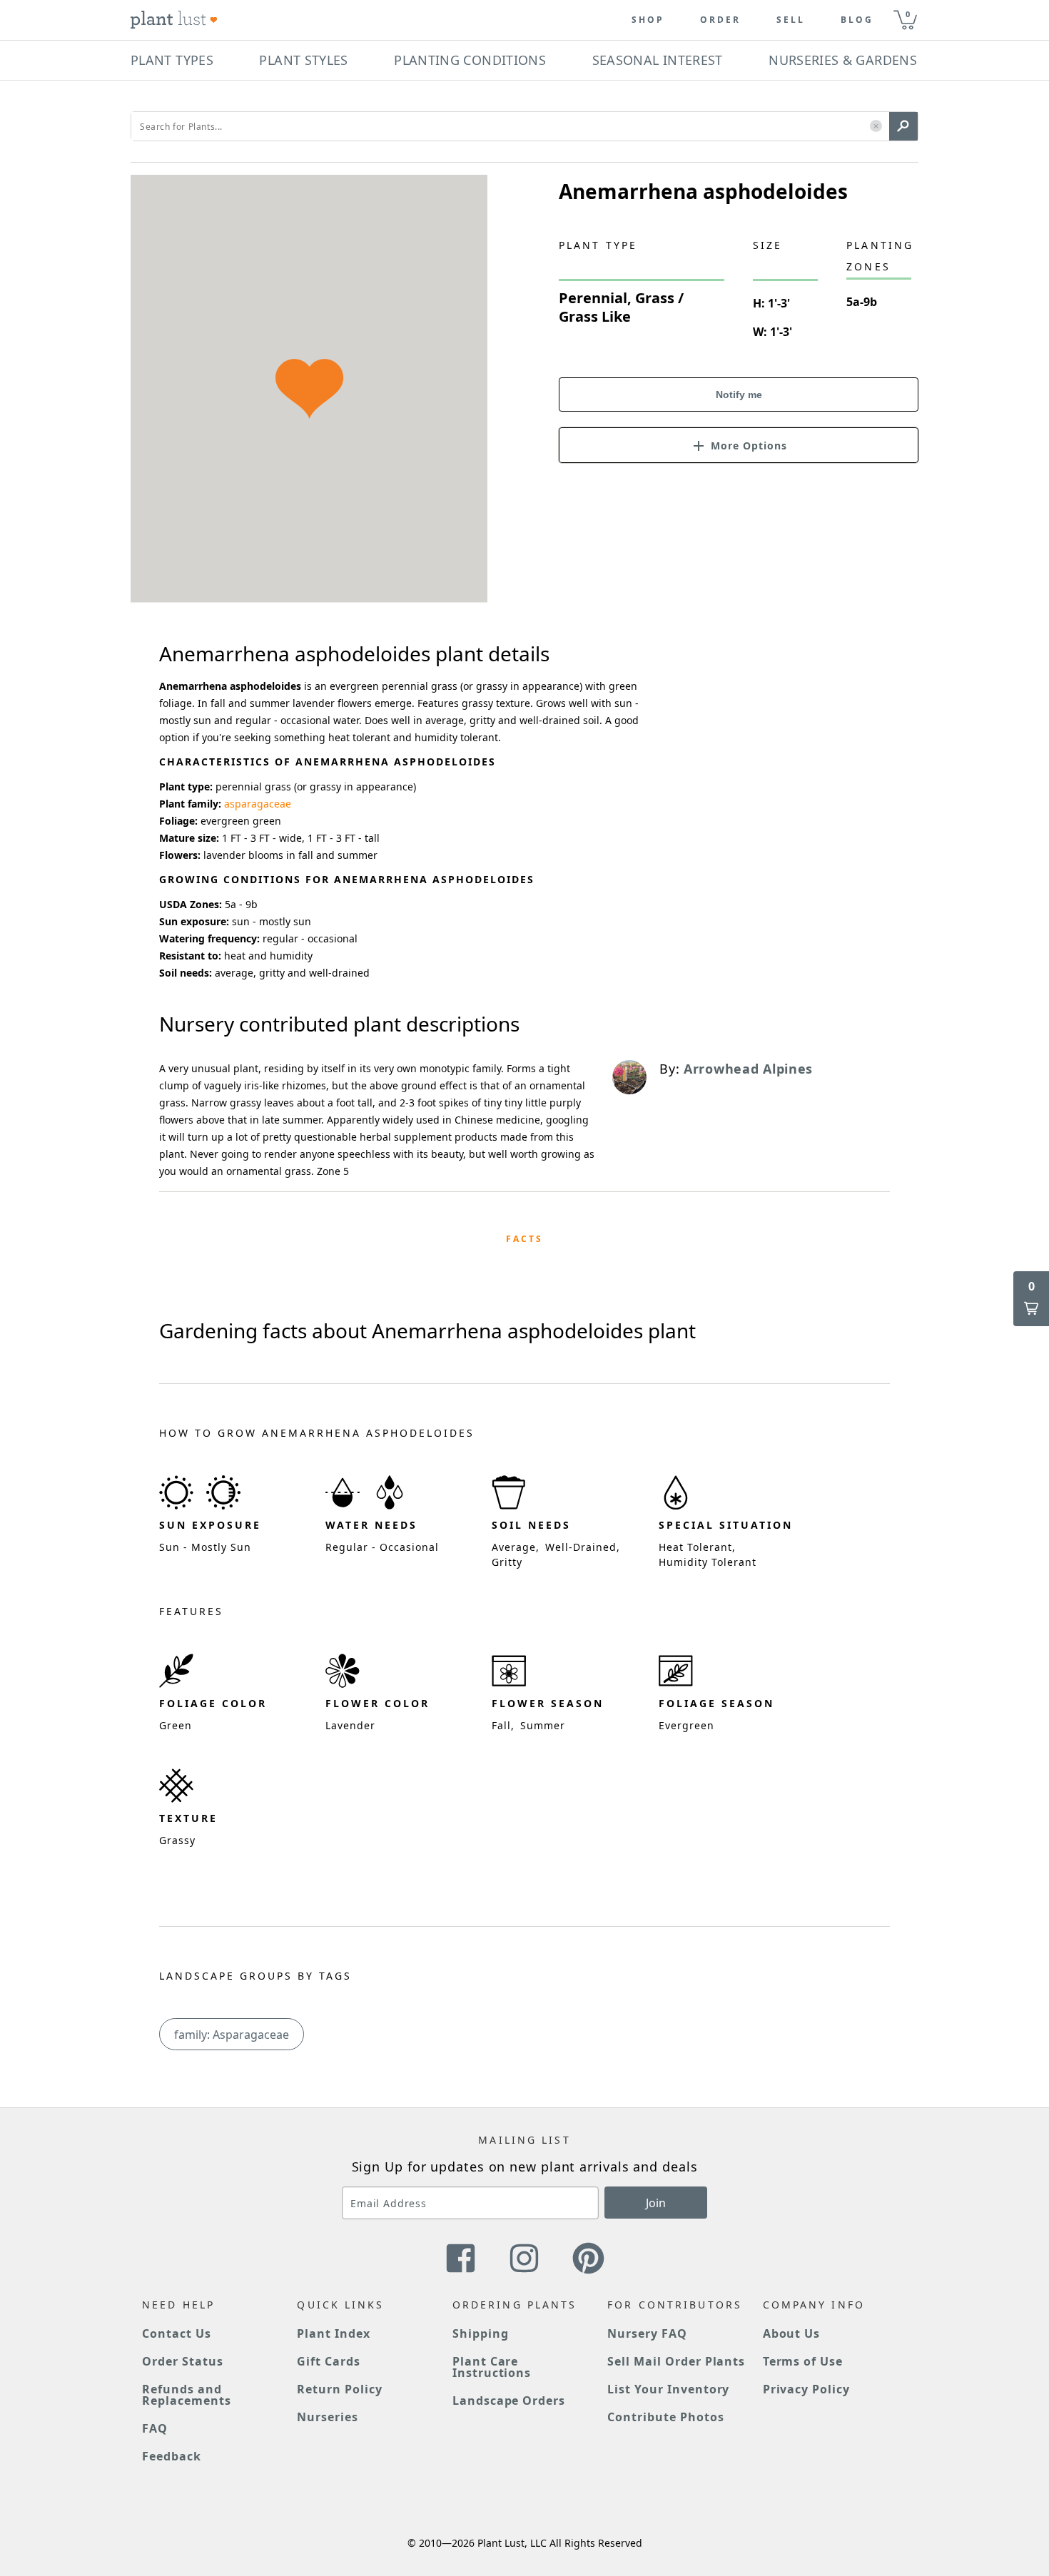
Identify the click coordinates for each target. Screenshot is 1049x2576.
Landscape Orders (509, 2401)
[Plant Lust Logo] (174, 20)
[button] (876, 127)
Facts (524, 1239)
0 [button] (908, 14)
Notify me (739, 394)
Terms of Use (803, 2361)
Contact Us (177, 2333)
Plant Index (334, 2333)
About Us (792, 2333)
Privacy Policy (806, 2389)
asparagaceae (258, 804)
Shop (648, 20)
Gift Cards (329, 2361)
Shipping (481, 2333)
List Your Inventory (668, 2389)
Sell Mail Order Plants (676, 2361)
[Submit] (903, 126)
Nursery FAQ (647, 2333)
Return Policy (339, 2389)
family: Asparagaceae (232, 2035)
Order (720, 20)
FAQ (155, 2428)
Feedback (172, 2456)
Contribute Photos (665, 2417)
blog (857, 20)
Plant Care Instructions (492, 2367)
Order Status (183, 2361)
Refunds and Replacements (187, 2395)
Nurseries (328, 2417)
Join (656, 2203)
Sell (791, 20)
